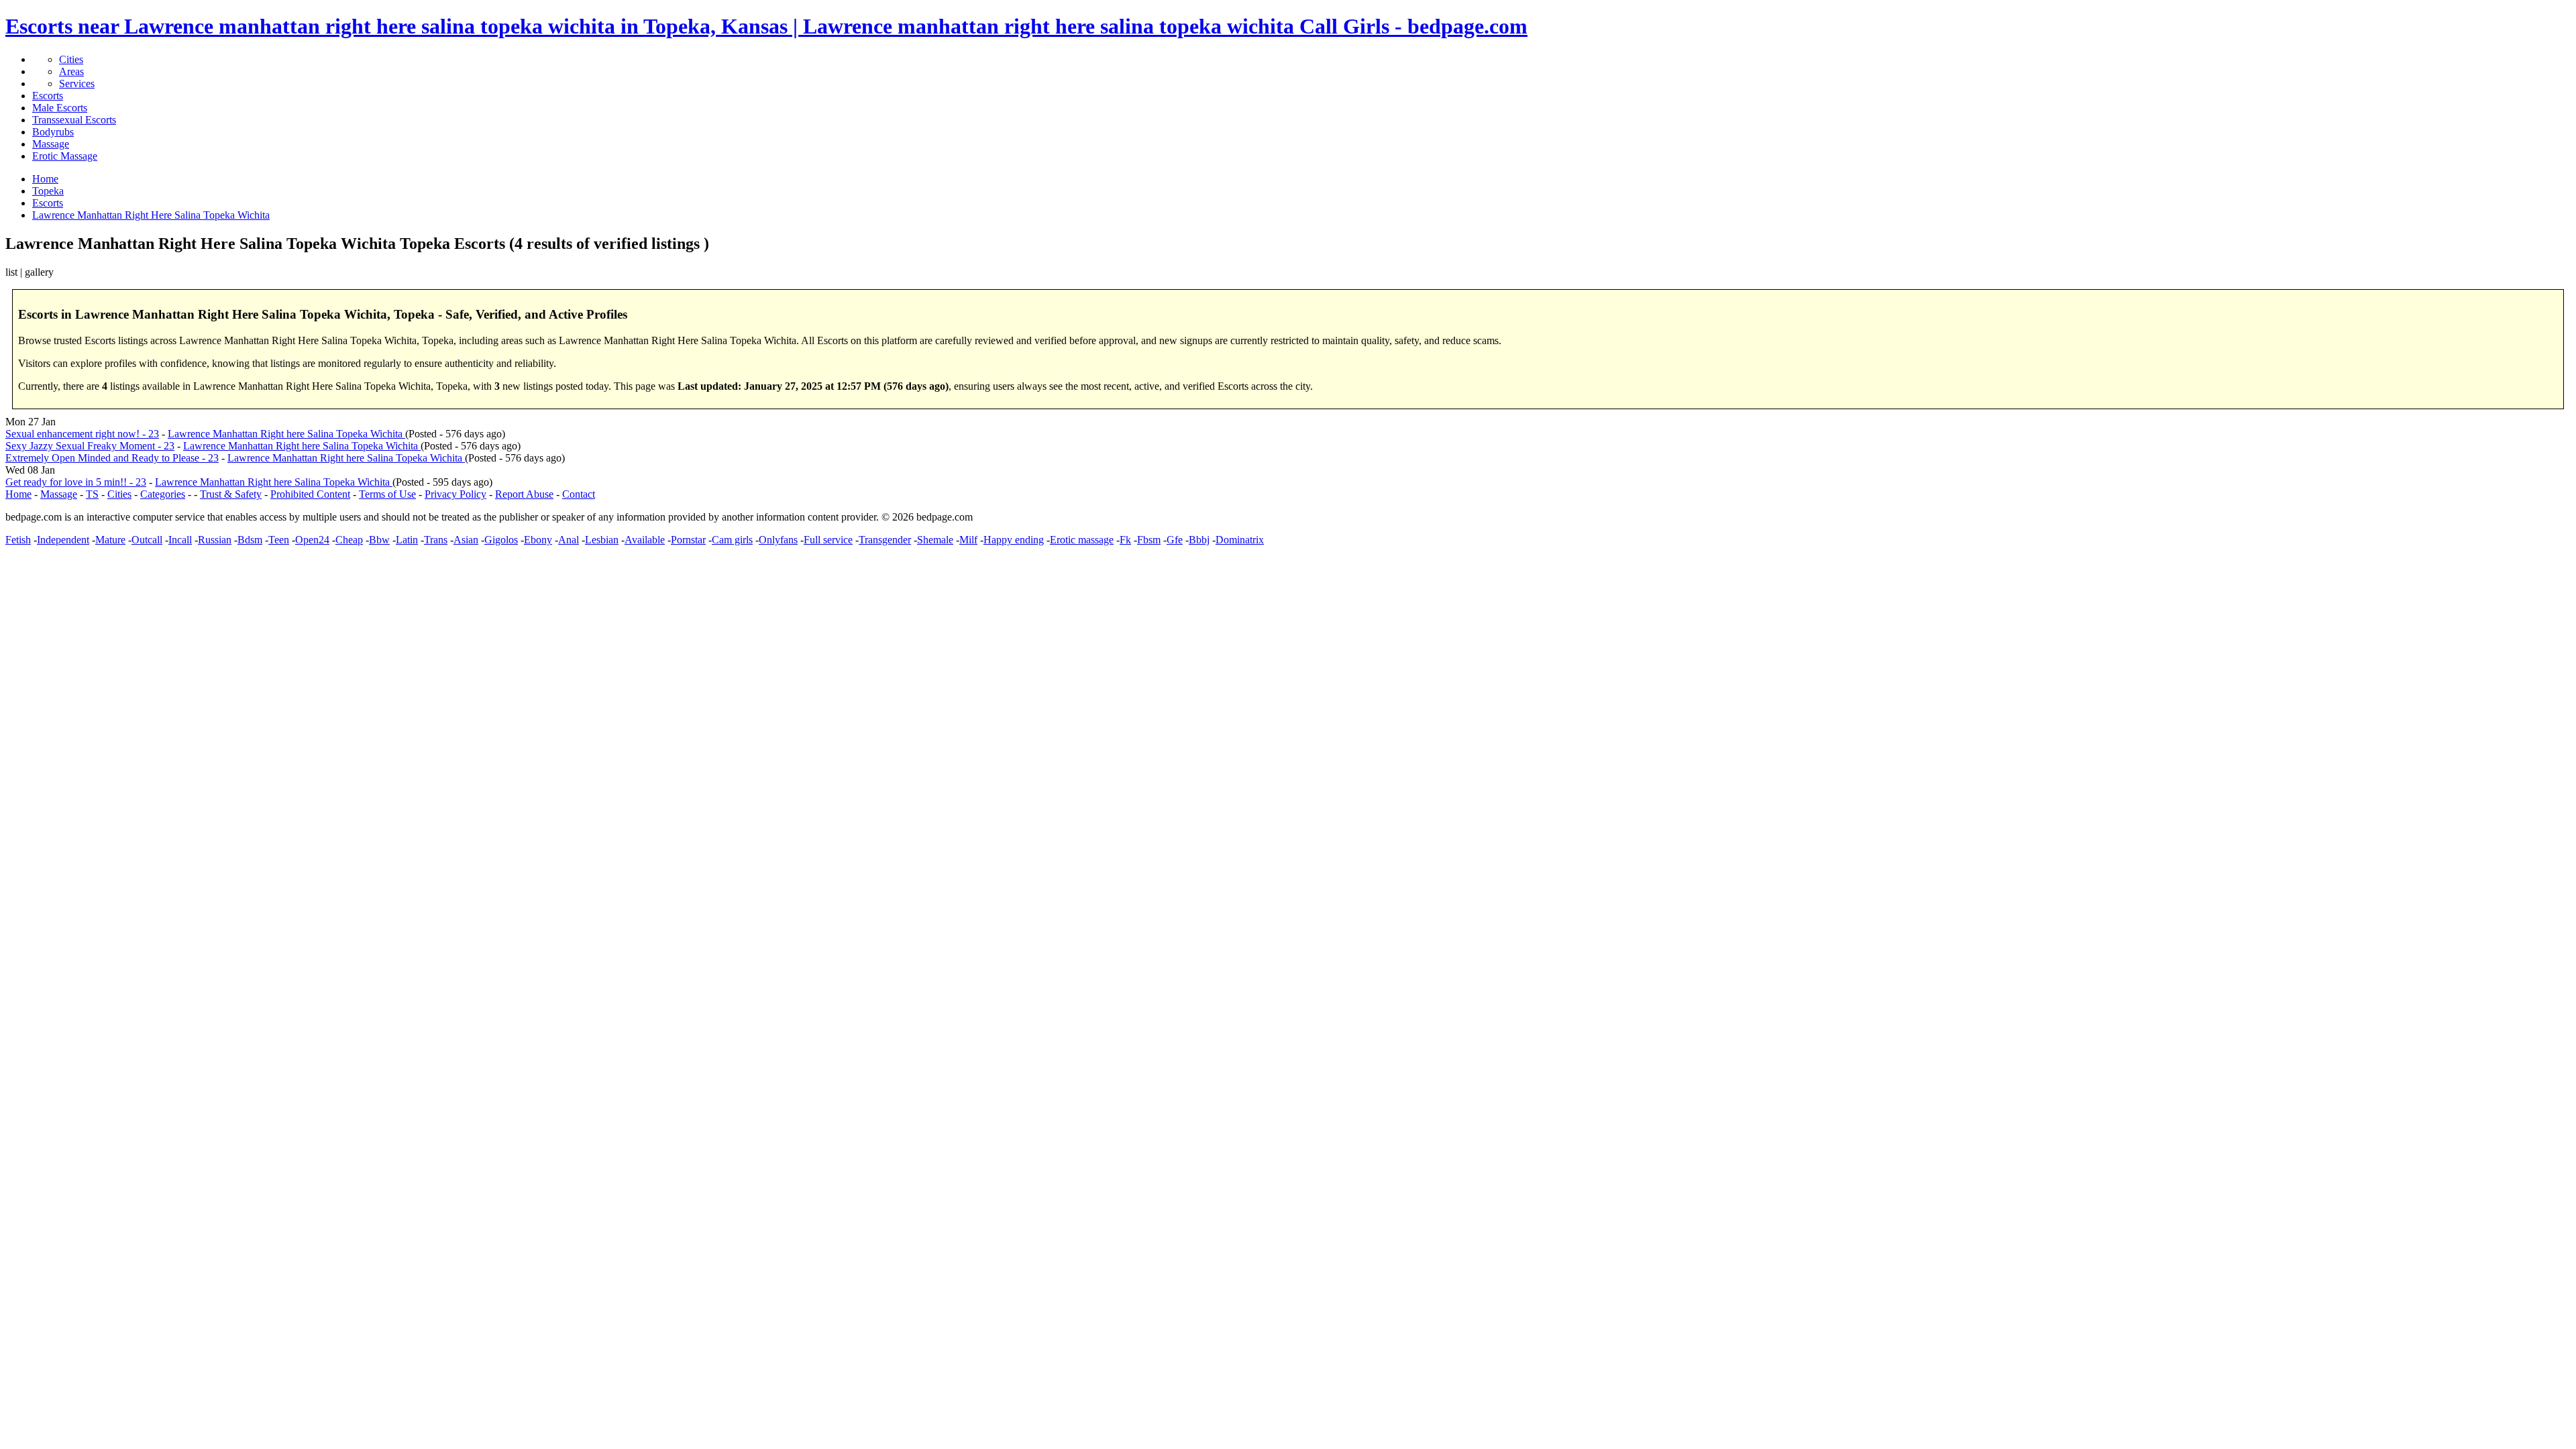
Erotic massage (1082, 540)
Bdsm (250, 540)
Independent (63, 540)
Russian (215, 540)
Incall (180, 540)
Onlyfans (778, 540)
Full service (828, 540)
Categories (163, 494)
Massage (51, 144)
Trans (436, 540)
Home (18, 494)
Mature (110, 540)
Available (645, 540)
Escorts (48, 96)
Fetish (18, 540)
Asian (466, 540)
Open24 (312, 540)
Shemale (935, 540)
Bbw (379, 540)
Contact (579, 494)
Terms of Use (387, 494)
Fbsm (1149, 540)
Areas (71, 71)
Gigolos (501, 540)
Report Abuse (524, 494)
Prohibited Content (310, 494)
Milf (968, 540)
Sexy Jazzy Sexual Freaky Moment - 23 (90, 446)
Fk (1125, 540)
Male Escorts (60, 108)
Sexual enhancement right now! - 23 (82, 434)
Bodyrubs (53, 132)
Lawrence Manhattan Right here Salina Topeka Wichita (286, 434)
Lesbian (602, 540)
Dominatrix (1240, 540)
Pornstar (688, 540)
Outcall (147, 540)
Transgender (885, 540)
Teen (279, 540)
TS (92, 494)
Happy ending (1014, 540)
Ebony (538, 540)
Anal (569, 540)
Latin (407, 540)
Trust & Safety (231, 494)
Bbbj (1199, 540)
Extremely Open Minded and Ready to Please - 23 (112, 458)
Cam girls (732, 540)
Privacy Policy (455, 494)
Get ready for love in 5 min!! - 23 (76, 482)
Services (77, 84)
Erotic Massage (65, 156)
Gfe (1175, 540)
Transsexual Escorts (74, 120)
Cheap (349, 540)
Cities (71, 59)
